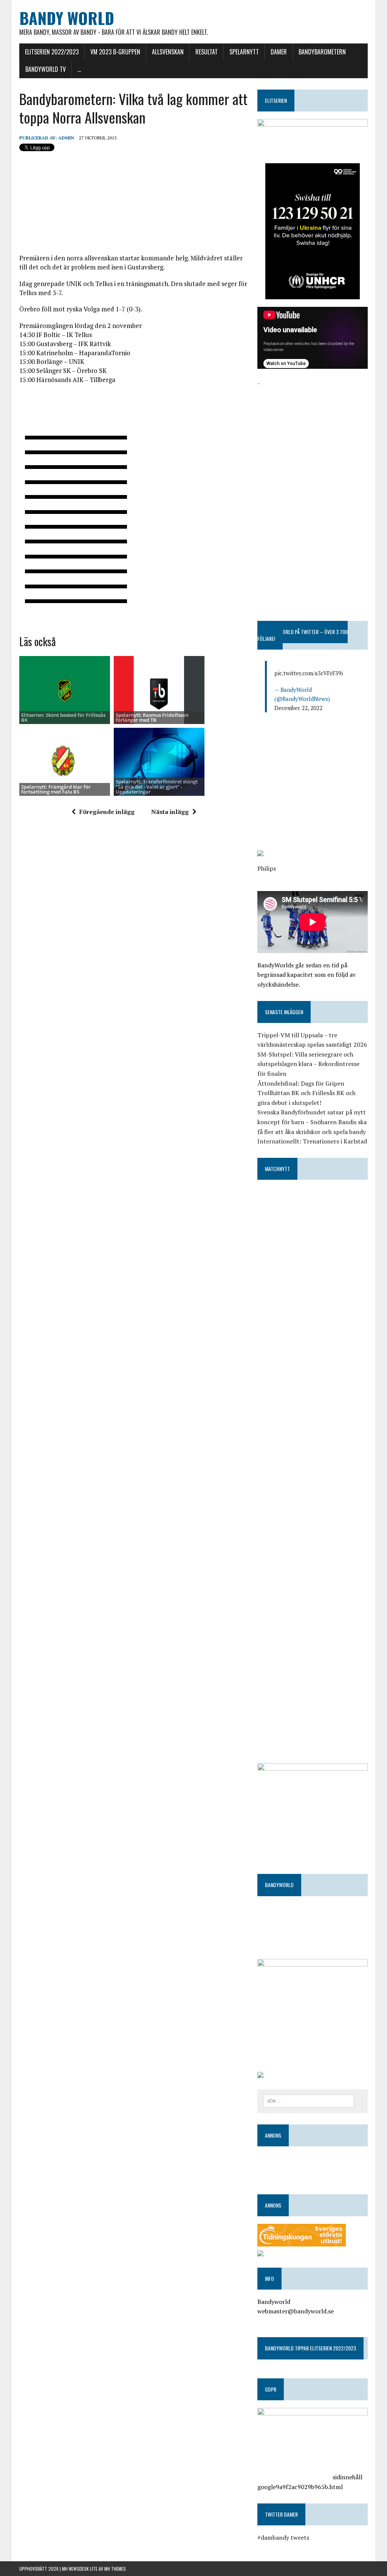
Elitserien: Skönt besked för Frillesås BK (63, 717)
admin (66, 138)
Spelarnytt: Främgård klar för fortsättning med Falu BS (56, 789)
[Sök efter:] (309, 2100)
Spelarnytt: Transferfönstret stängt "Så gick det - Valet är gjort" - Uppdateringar (157, 787)
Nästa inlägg (170, 812)
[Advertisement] (313, 435)
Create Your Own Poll (91, 617)
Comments (54, 617)
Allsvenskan (168, 52)
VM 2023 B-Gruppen (115, 52)
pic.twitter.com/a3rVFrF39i (309, 673)
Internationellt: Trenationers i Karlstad (312, 1141)
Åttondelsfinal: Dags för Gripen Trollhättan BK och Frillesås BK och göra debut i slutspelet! (307, 1093)
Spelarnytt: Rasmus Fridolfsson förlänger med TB (152, 717)
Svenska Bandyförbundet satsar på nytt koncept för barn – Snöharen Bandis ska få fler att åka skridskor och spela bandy (312, 1122)
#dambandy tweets (283, 2537)
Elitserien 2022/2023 (52, 52)
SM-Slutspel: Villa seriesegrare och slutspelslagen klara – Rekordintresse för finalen (308, 1064)
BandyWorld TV (46, 69)
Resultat (207, 52)
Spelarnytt (244, 52)
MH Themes (115, 2569)
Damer (279, 52)
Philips (267, 868)
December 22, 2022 (298, 708)
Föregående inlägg (107, 812)
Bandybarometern (322, 52)
